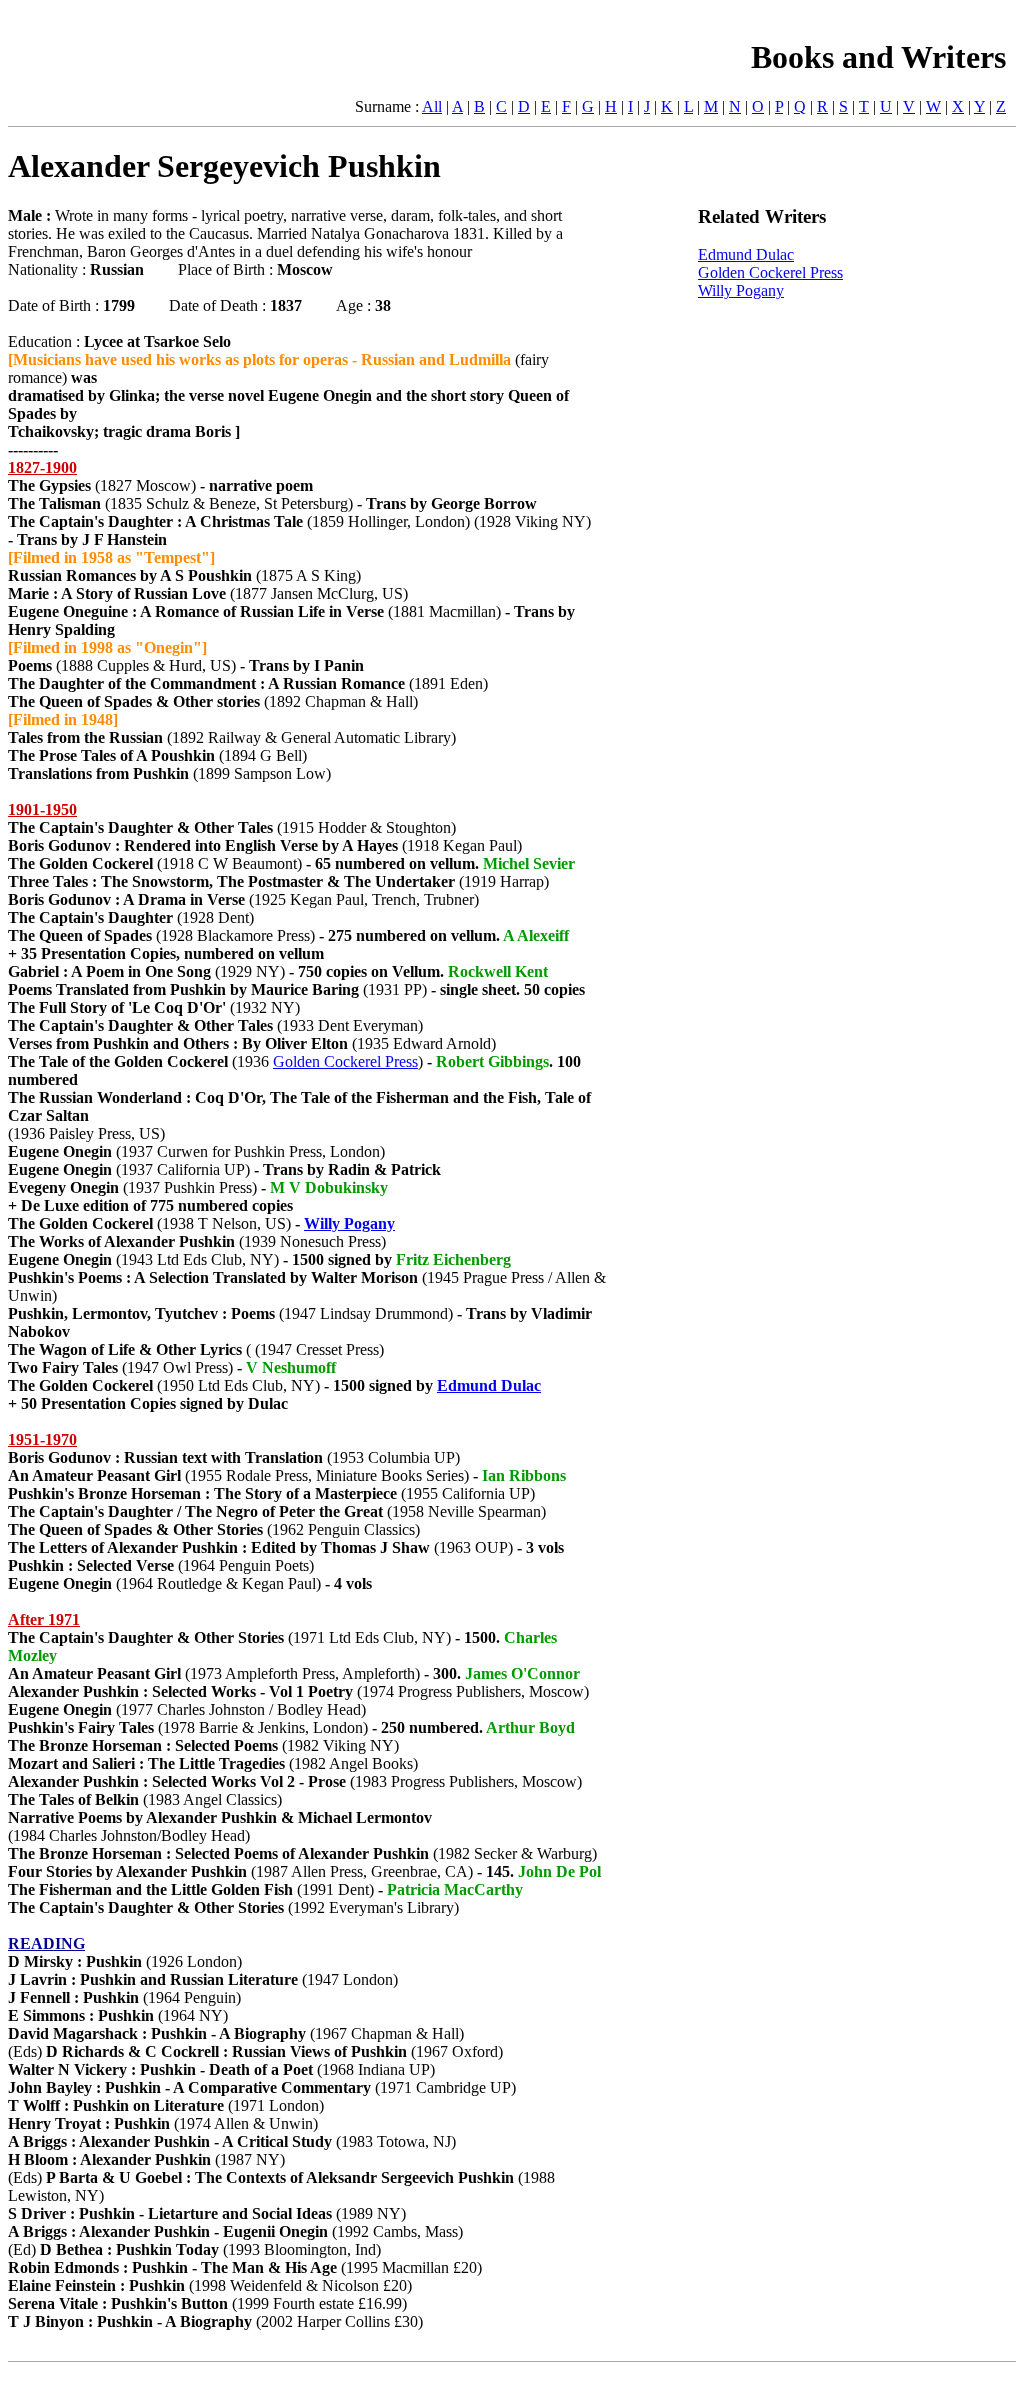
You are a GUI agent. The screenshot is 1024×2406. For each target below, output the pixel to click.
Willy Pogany (349, 1223)
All (432, 106)
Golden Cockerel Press (345, 1061)
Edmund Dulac (489, 1385)
